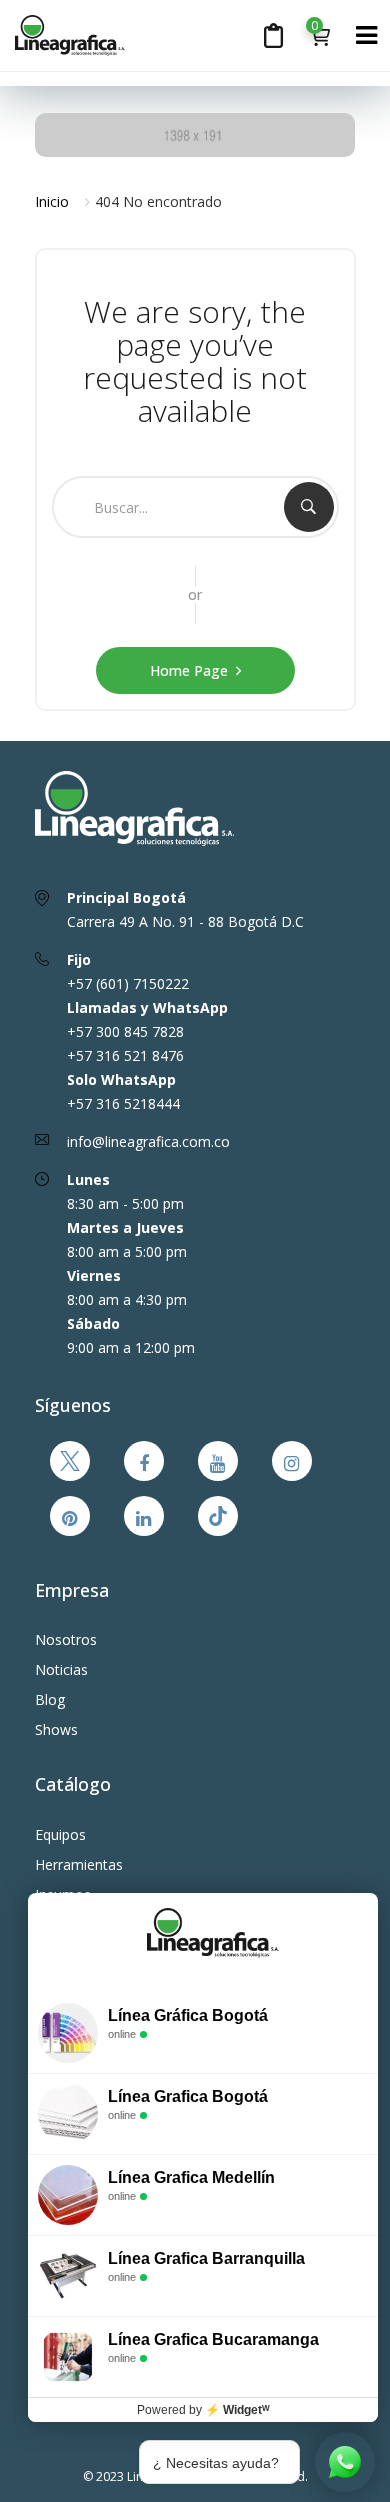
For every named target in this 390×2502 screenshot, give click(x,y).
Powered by (203, 2410)
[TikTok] (218, 1516)
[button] (320, 34)
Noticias (61, 1669)
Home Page (189, 670)
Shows (56, 1729)
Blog (50, 1699)
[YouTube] (218, 1461)
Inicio (52, 201)
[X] (70, 1461)
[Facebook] (144, 1461)
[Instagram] (292, 1461)
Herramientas (79, 1864)
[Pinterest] (70, 1516)
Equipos (60, 1834)
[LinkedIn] (144, 1516)
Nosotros (66, 1639)
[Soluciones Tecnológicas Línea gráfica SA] (97, 35)
